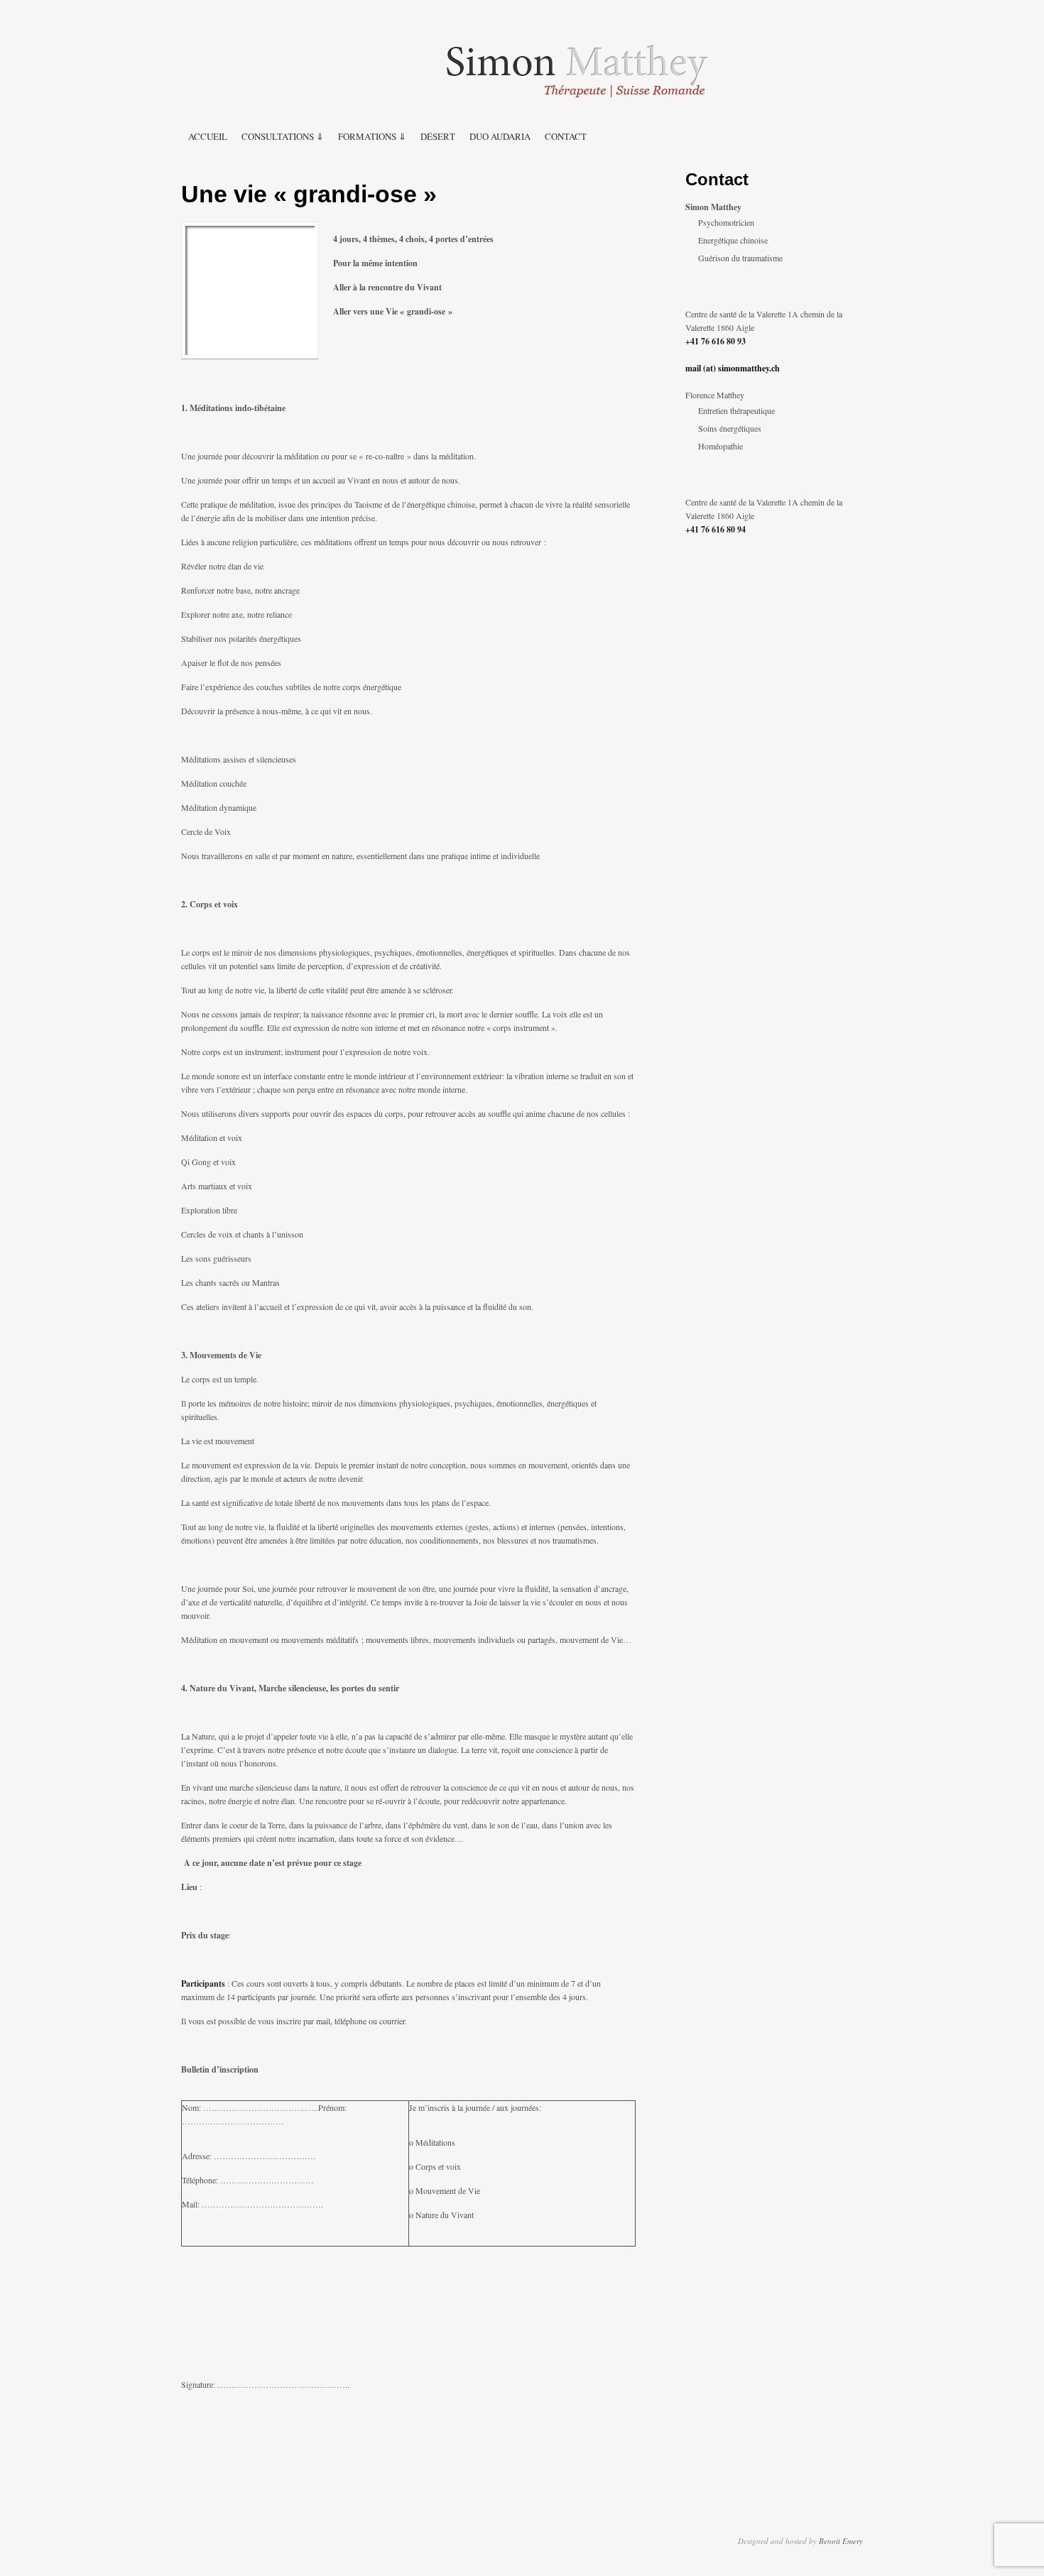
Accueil (208, 136)
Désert (438, 136)
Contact (566, 136)
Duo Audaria (500, 136)
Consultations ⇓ (283, 136)
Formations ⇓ (372, 136)
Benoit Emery (841, 2541)
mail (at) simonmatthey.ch (733, 368)
